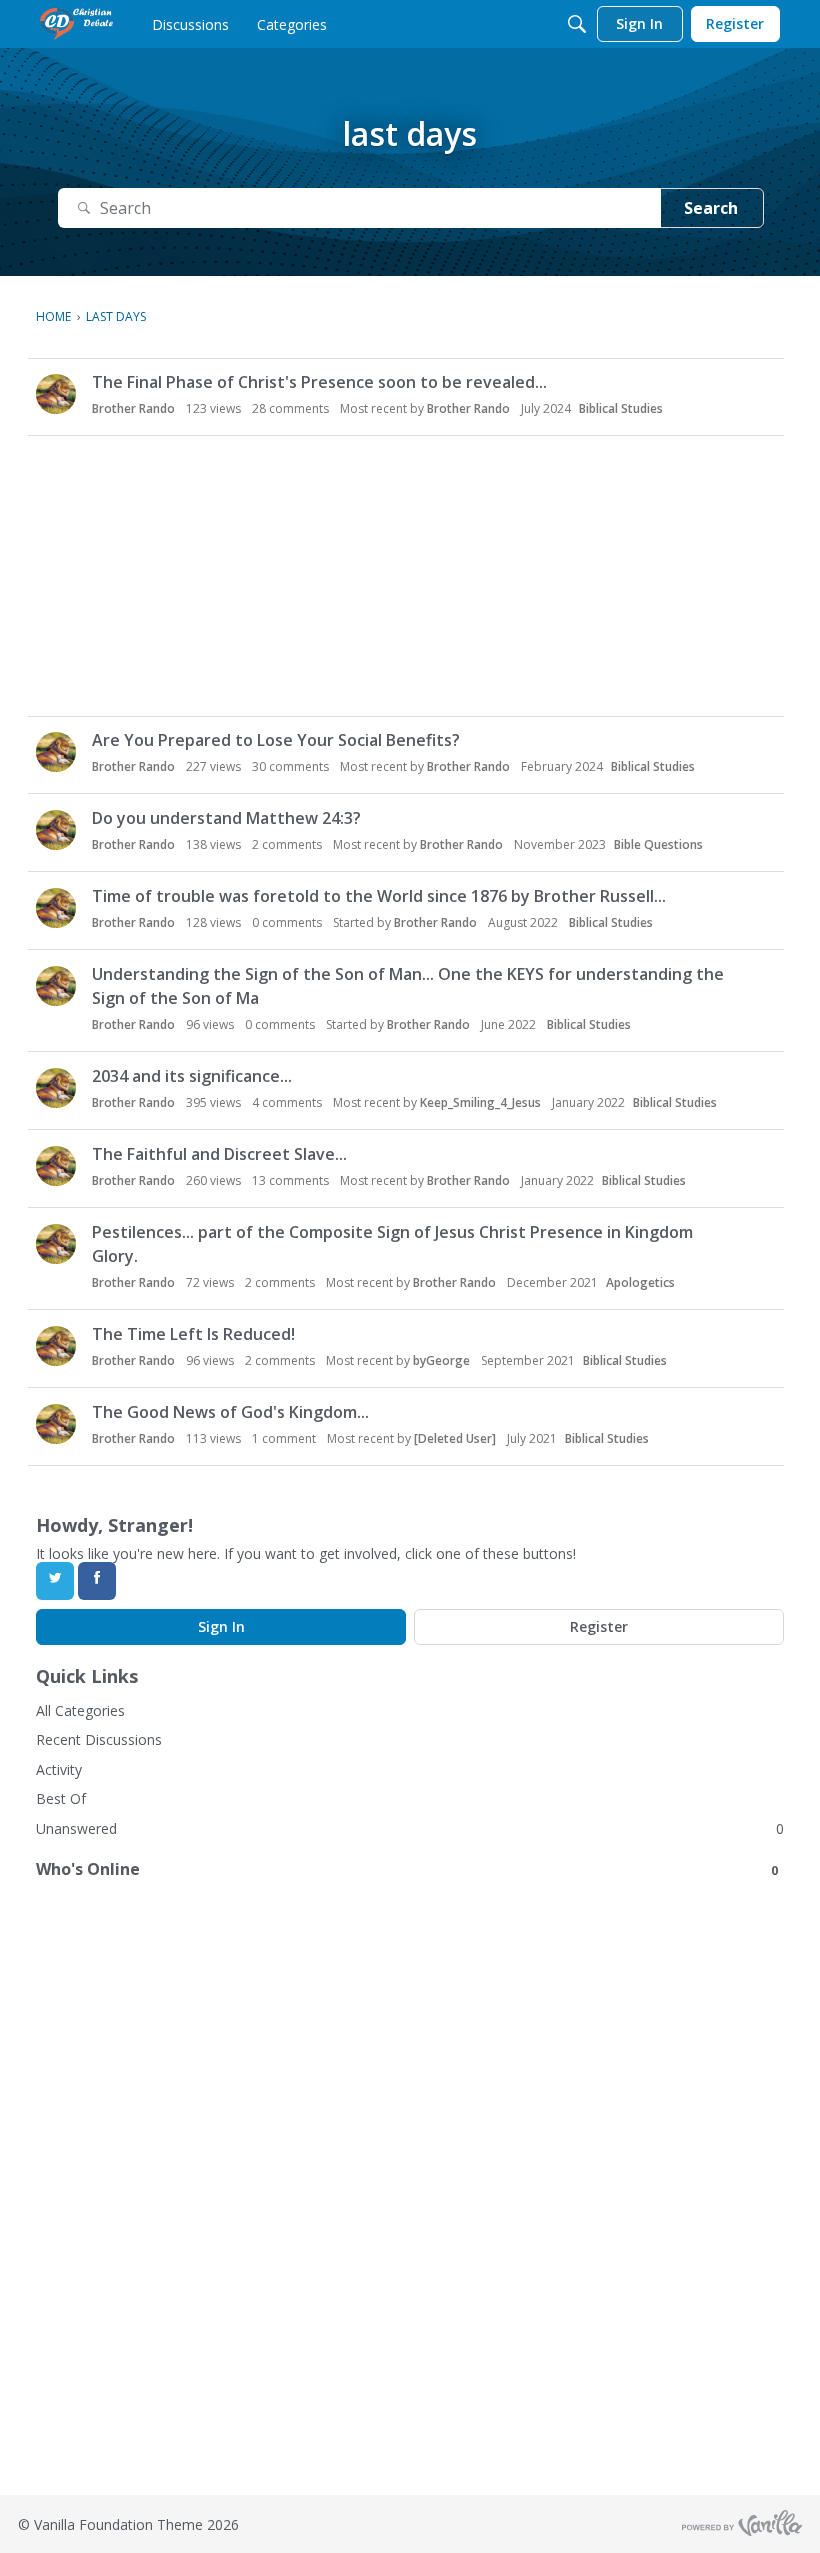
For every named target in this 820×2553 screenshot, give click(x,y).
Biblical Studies (621, 408)
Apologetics (640, 1282)
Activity (59, 1769)
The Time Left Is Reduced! (193, 1334)
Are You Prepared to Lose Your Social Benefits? (276, 740)
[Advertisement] (410, 576)
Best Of (61, 1798)
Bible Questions (658, 844)
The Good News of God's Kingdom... (230, 1412)
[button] (56, 394)
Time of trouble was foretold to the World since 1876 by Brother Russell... (379, 896)
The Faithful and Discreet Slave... (219, 1154)
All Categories (80, 1710)
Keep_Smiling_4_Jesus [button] (480, 1102)
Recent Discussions (99, 1739)
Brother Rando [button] (133, 408)
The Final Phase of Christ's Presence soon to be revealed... (319, 382)
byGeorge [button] (441, 1360)
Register (599, 1626)
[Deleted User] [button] (455, 1438)
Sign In (221, 1626)
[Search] (577, 24)
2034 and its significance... (192, 1076)
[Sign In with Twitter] (55, 1581)
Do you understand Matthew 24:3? (226, 818)
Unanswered (76, 1828)
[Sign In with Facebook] (97, 1581)
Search (711, 208)
